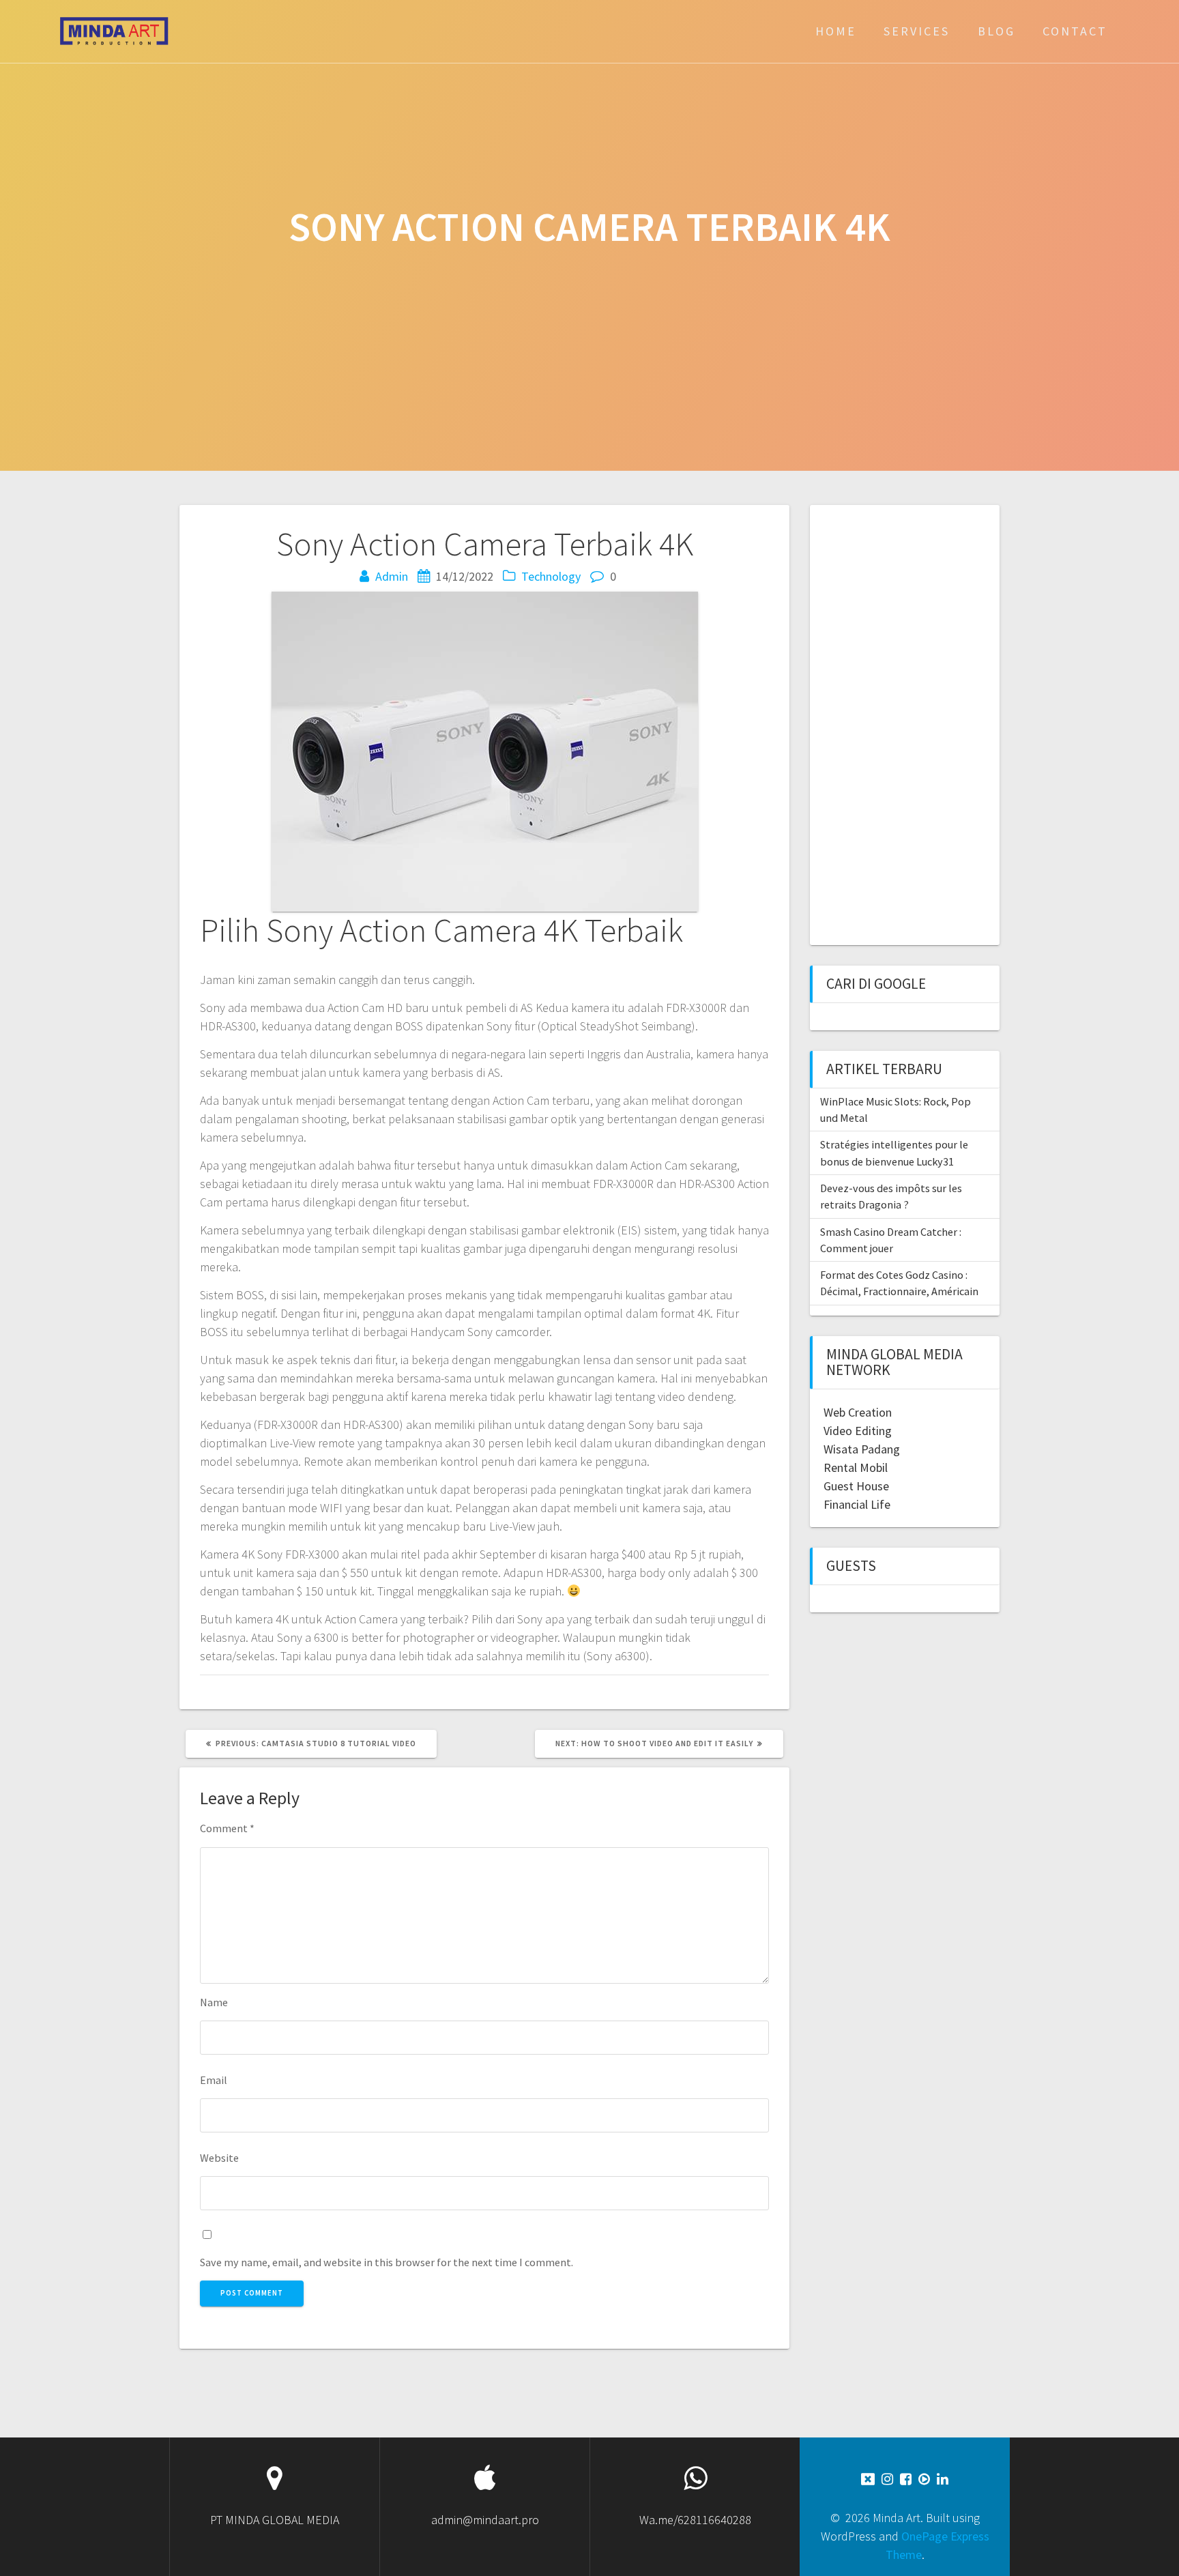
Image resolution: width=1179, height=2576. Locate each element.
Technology (551, 576)
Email (214, 2080)
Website (219, 2158)
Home (836, 31)
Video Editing (858, 1431)
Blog (996, 31)
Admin (392, 576)
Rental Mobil (856, 1467)
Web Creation (858, 1412)
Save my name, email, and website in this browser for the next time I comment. (387, 2262)
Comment (227, 1828)
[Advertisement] (899, 723)
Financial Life (857, 1504)
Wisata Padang (862, 1449)
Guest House (856, 1486)
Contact (1075, 31)
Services (917, 31)
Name (214, 2002)
